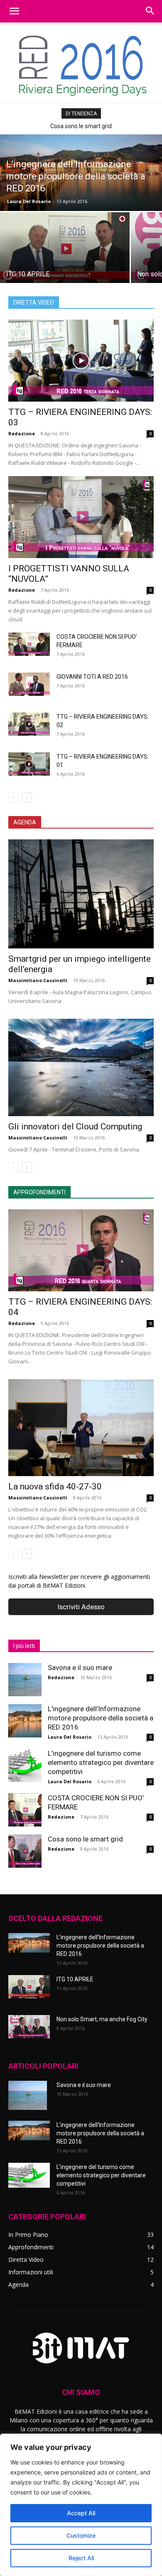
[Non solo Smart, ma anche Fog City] (29, 2027)
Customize (81, 2535)
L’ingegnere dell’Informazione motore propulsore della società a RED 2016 (101, 1718)
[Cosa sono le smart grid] (25, 1851)
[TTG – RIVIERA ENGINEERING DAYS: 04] (81, 1250)
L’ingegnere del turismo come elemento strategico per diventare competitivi (101, 1762)
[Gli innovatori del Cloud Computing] (81, 1067)
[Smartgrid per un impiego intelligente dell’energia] (81, 894)
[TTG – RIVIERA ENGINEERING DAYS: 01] (29, 764)
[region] (81, 2505)
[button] (14, 11)
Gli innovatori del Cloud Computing (75, 1127)
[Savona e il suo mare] (25, 1680)
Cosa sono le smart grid (85, 1839)
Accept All (81, 2513)
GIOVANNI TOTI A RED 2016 (92, 677)
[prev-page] (13, 798)
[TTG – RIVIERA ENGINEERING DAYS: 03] (81, 361)
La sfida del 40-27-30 (81, 126)
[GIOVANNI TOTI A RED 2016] (29, 684)
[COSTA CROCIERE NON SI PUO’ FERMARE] (29, 644)
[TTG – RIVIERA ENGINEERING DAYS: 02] (29, 724)
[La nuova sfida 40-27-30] (81, 1428)
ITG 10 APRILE (75, 1979)
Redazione (22, 433)
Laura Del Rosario (29, 201)
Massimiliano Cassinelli (38, 980)
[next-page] (27, 798)
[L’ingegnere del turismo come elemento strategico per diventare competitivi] (25, 1765)
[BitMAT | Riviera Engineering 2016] (81, 63)
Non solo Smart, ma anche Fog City (102, 2019)
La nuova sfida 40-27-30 (55, 1487)
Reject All (81, 2558)
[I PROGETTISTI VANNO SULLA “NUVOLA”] (81, 517)
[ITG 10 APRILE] (65, 249)
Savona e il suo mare (80, 1668)
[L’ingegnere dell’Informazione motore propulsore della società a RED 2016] (81, 173)
